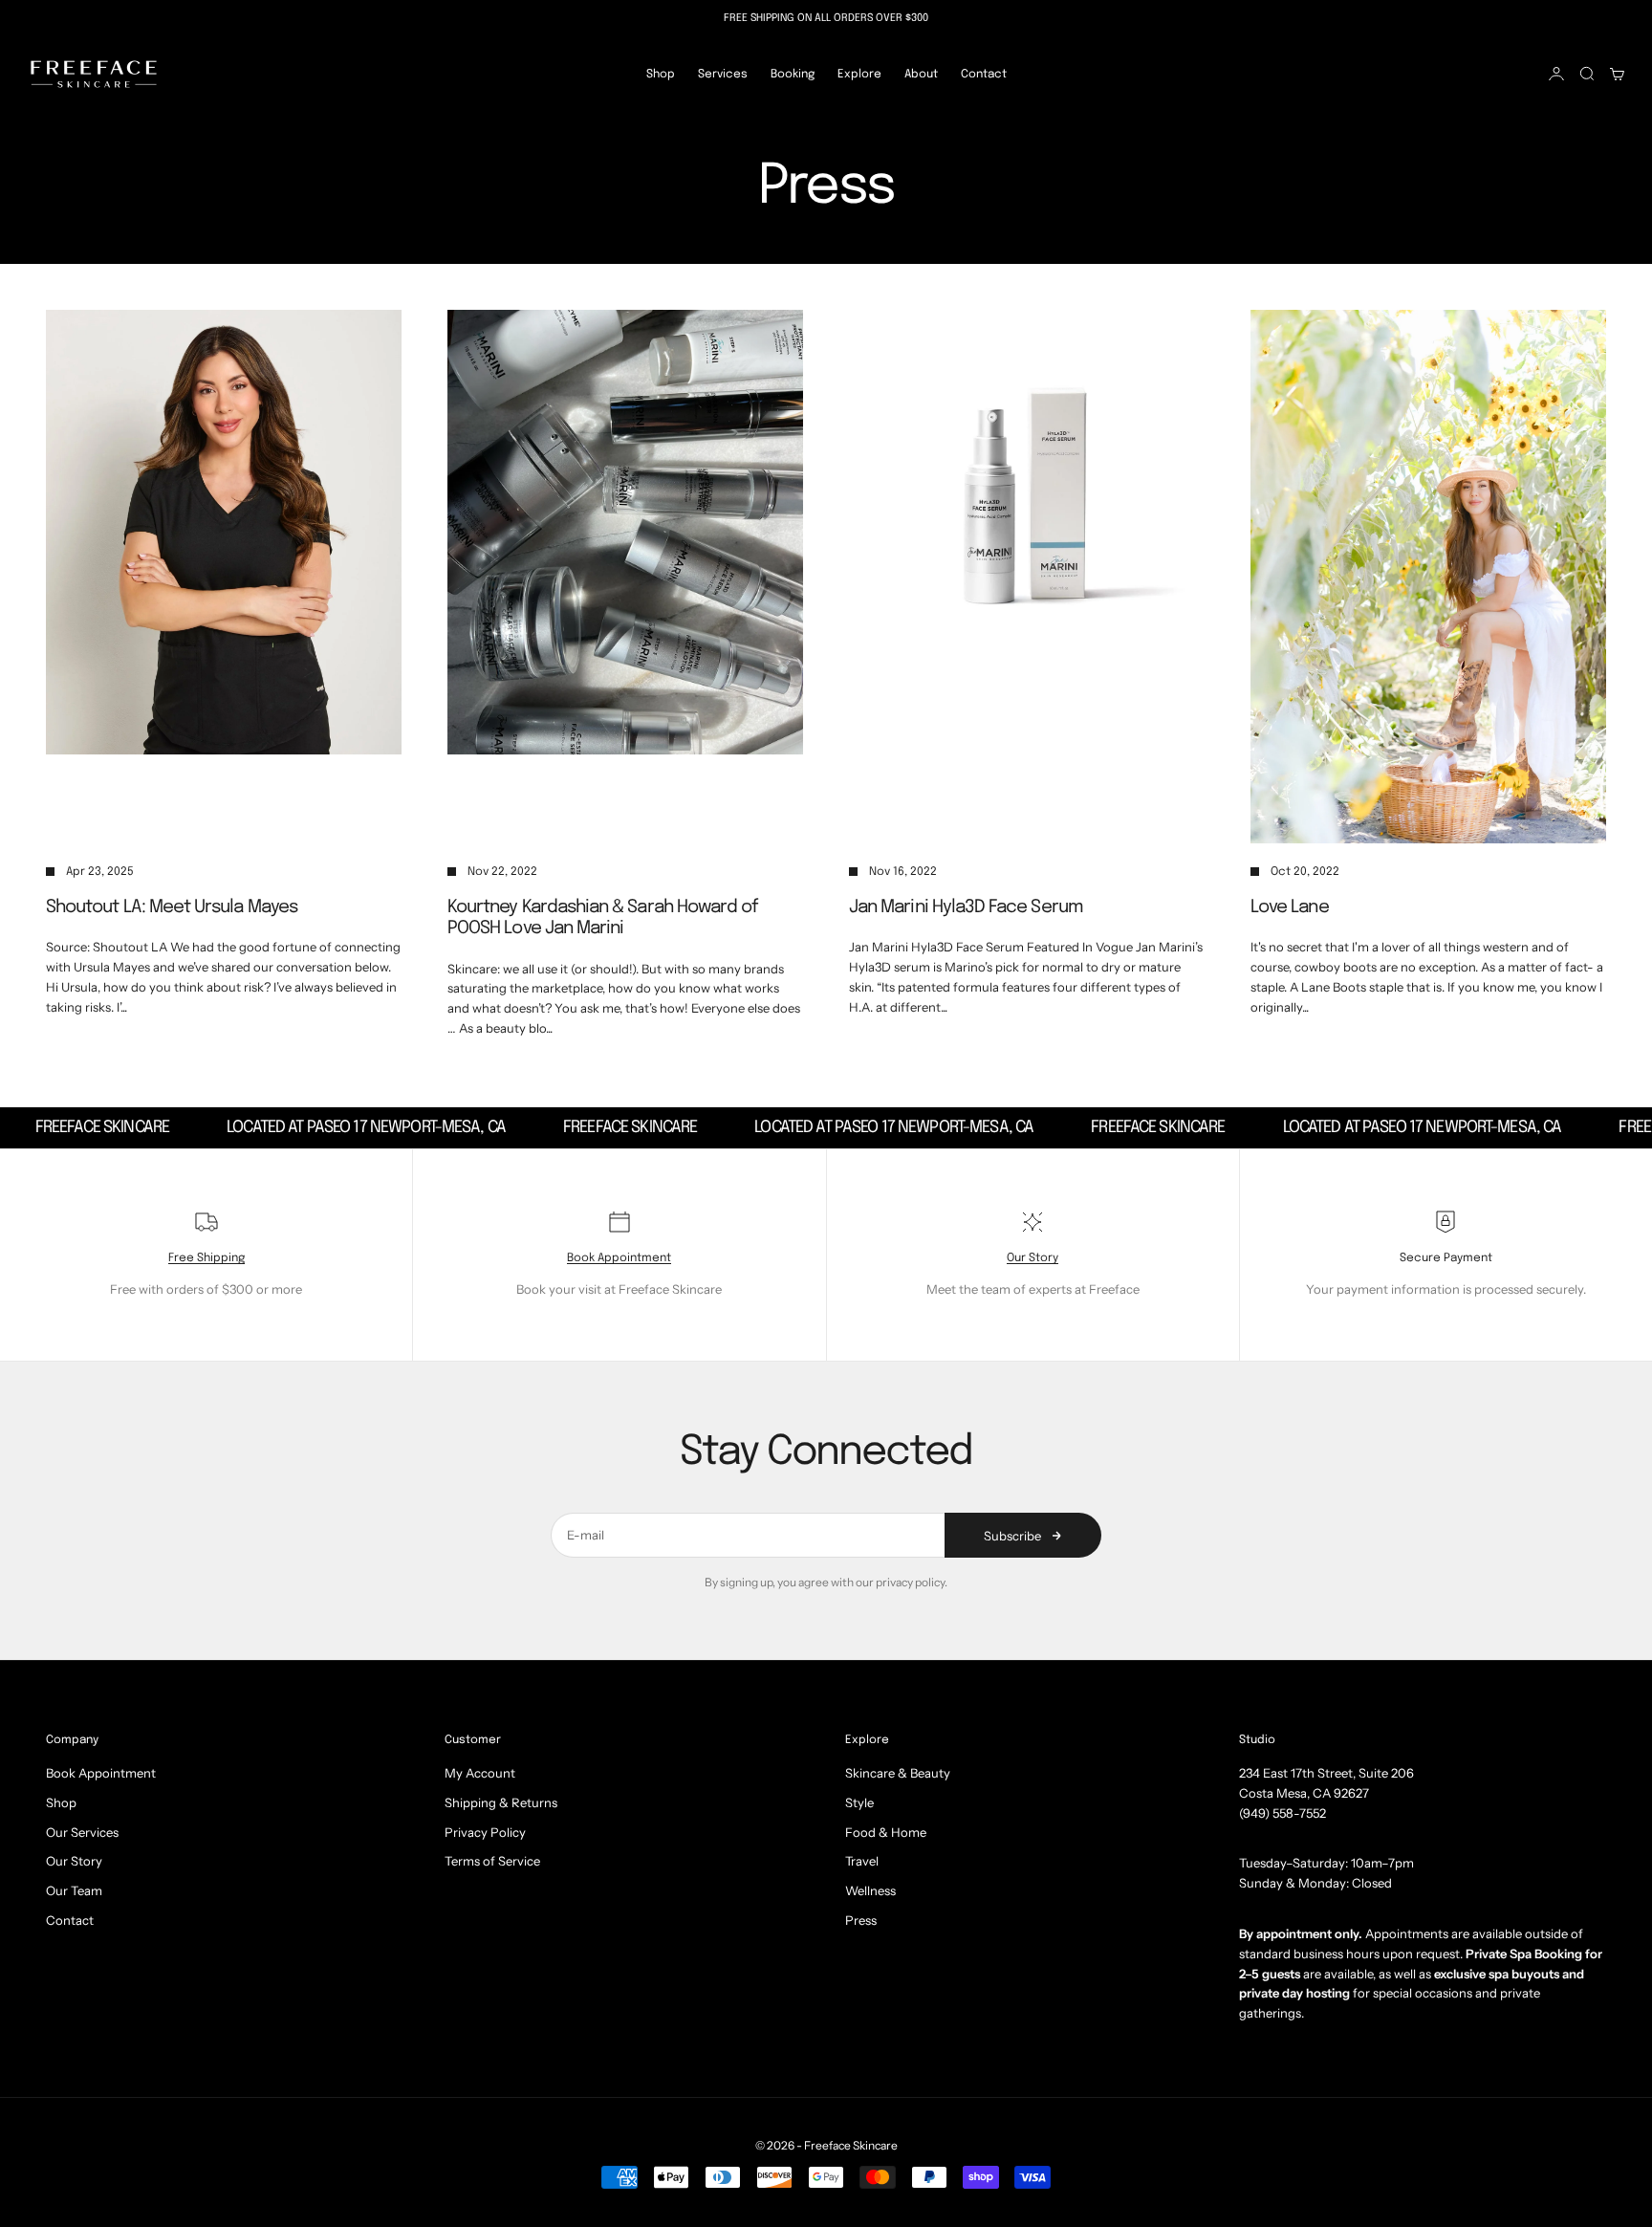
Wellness (870, 1890)
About (921, 74)
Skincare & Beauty (898, 1773)
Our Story (1032, 1258)
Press (861, 1920)
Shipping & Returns (501, 1802)
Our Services (82, 1832)
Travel (862, 1861)
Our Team (74, 1890)
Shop (661, 74)
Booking (793, 74)
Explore (859, 74)
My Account (480, 1773)
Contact (984, 74)
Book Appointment (619, 1258)
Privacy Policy (485, 1832)
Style (859, 1802)
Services (723, 74)
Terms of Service (492, 1861)
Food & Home (886, 1832)
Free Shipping (206, 1258)
